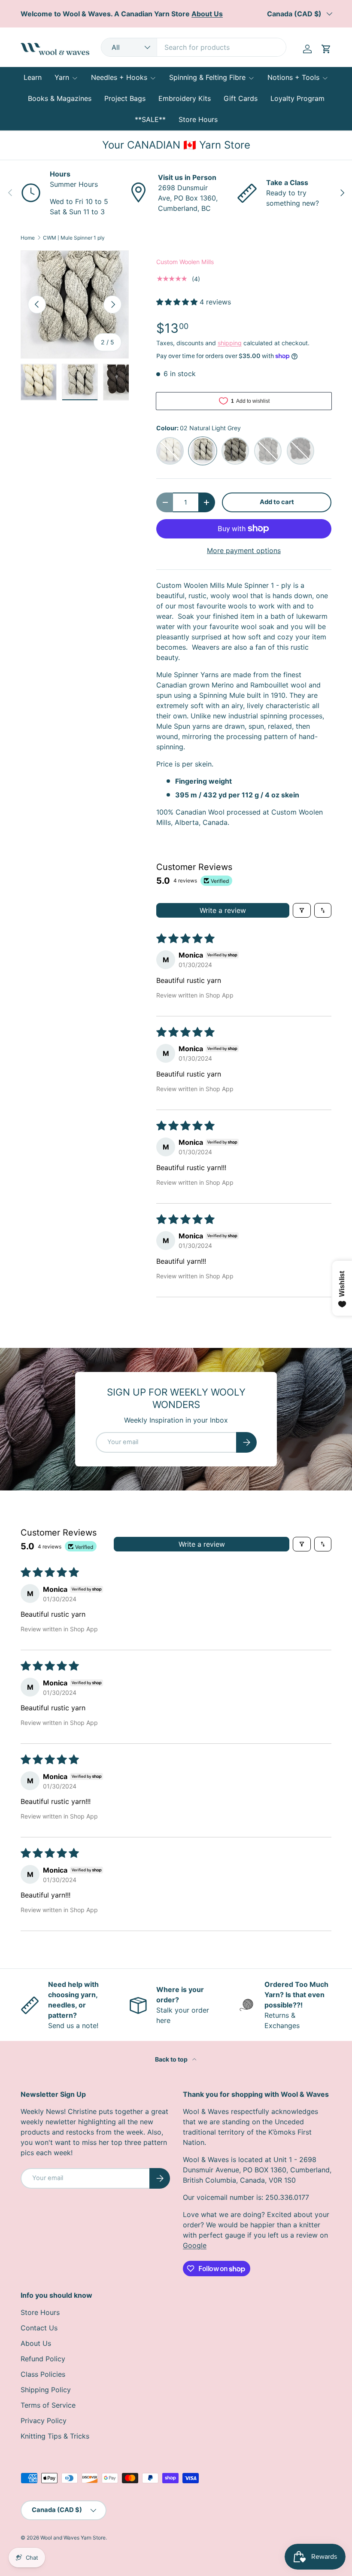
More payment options (244, 550)
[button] (326, 49)
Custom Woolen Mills (185, 262)
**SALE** (150, 119)
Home (28, 238)
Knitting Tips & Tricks (55, 2436)
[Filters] (302, 910)
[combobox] (194, 47)
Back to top (172, 2059)
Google (195, 2245)
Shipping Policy (46, 2390)
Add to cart (277, 502)
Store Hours (198, 119)
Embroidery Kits (185, 98)
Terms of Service (48, 2405)
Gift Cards (241, 98)
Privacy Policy (44, 2421)
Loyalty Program (297, 98)
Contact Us (39, 2328)
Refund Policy (43, 2359)
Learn (33, 77)
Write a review (223, 910)
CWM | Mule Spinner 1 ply (74, 238)
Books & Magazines (60, 98)
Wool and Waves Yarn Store (73, 2538)
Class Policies (43, 2374)
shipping (230, 343)
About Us (36, 2343)
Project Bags (125, 98)
